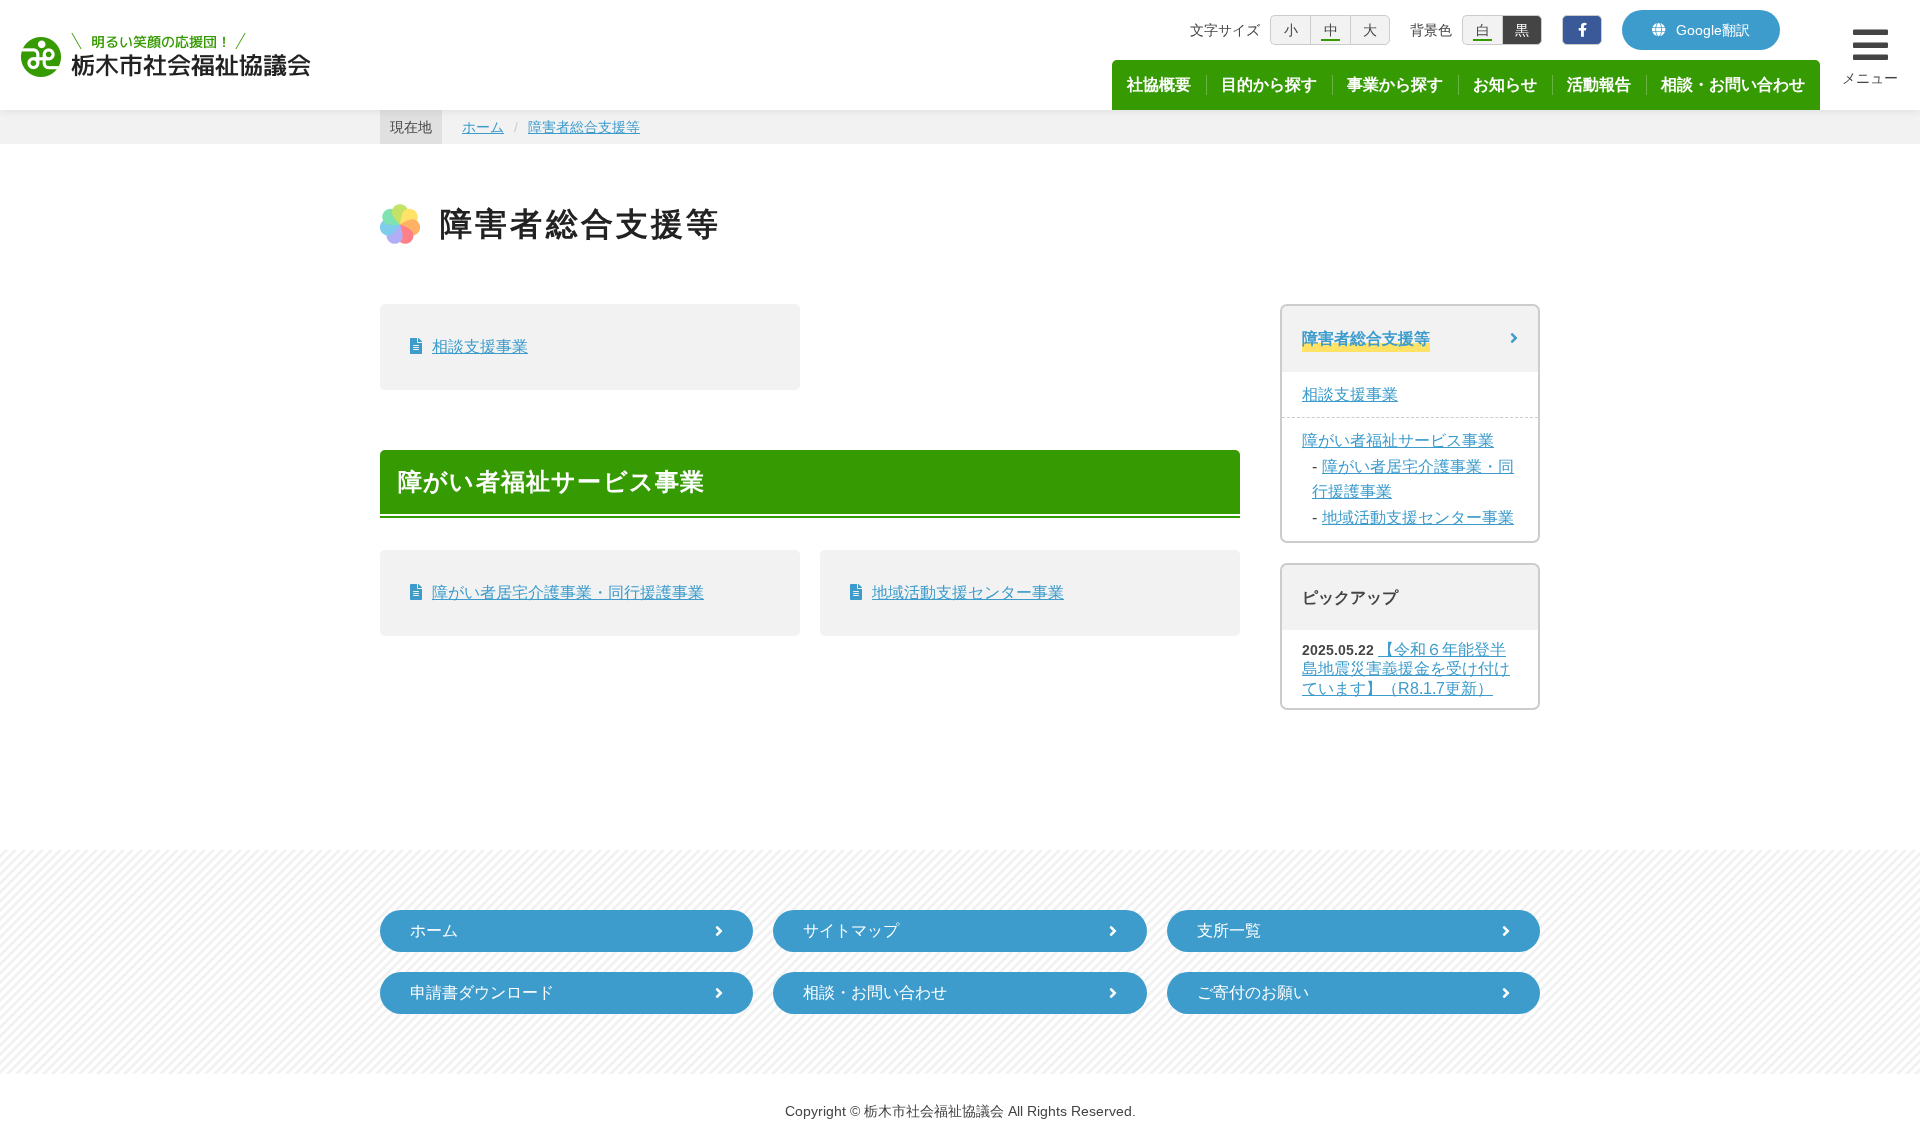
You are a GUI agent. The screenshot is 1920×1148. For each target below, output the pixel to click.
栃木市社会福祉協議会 (166, 55)
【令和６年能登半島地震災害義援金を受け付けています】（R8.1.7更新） (1406, 668)
